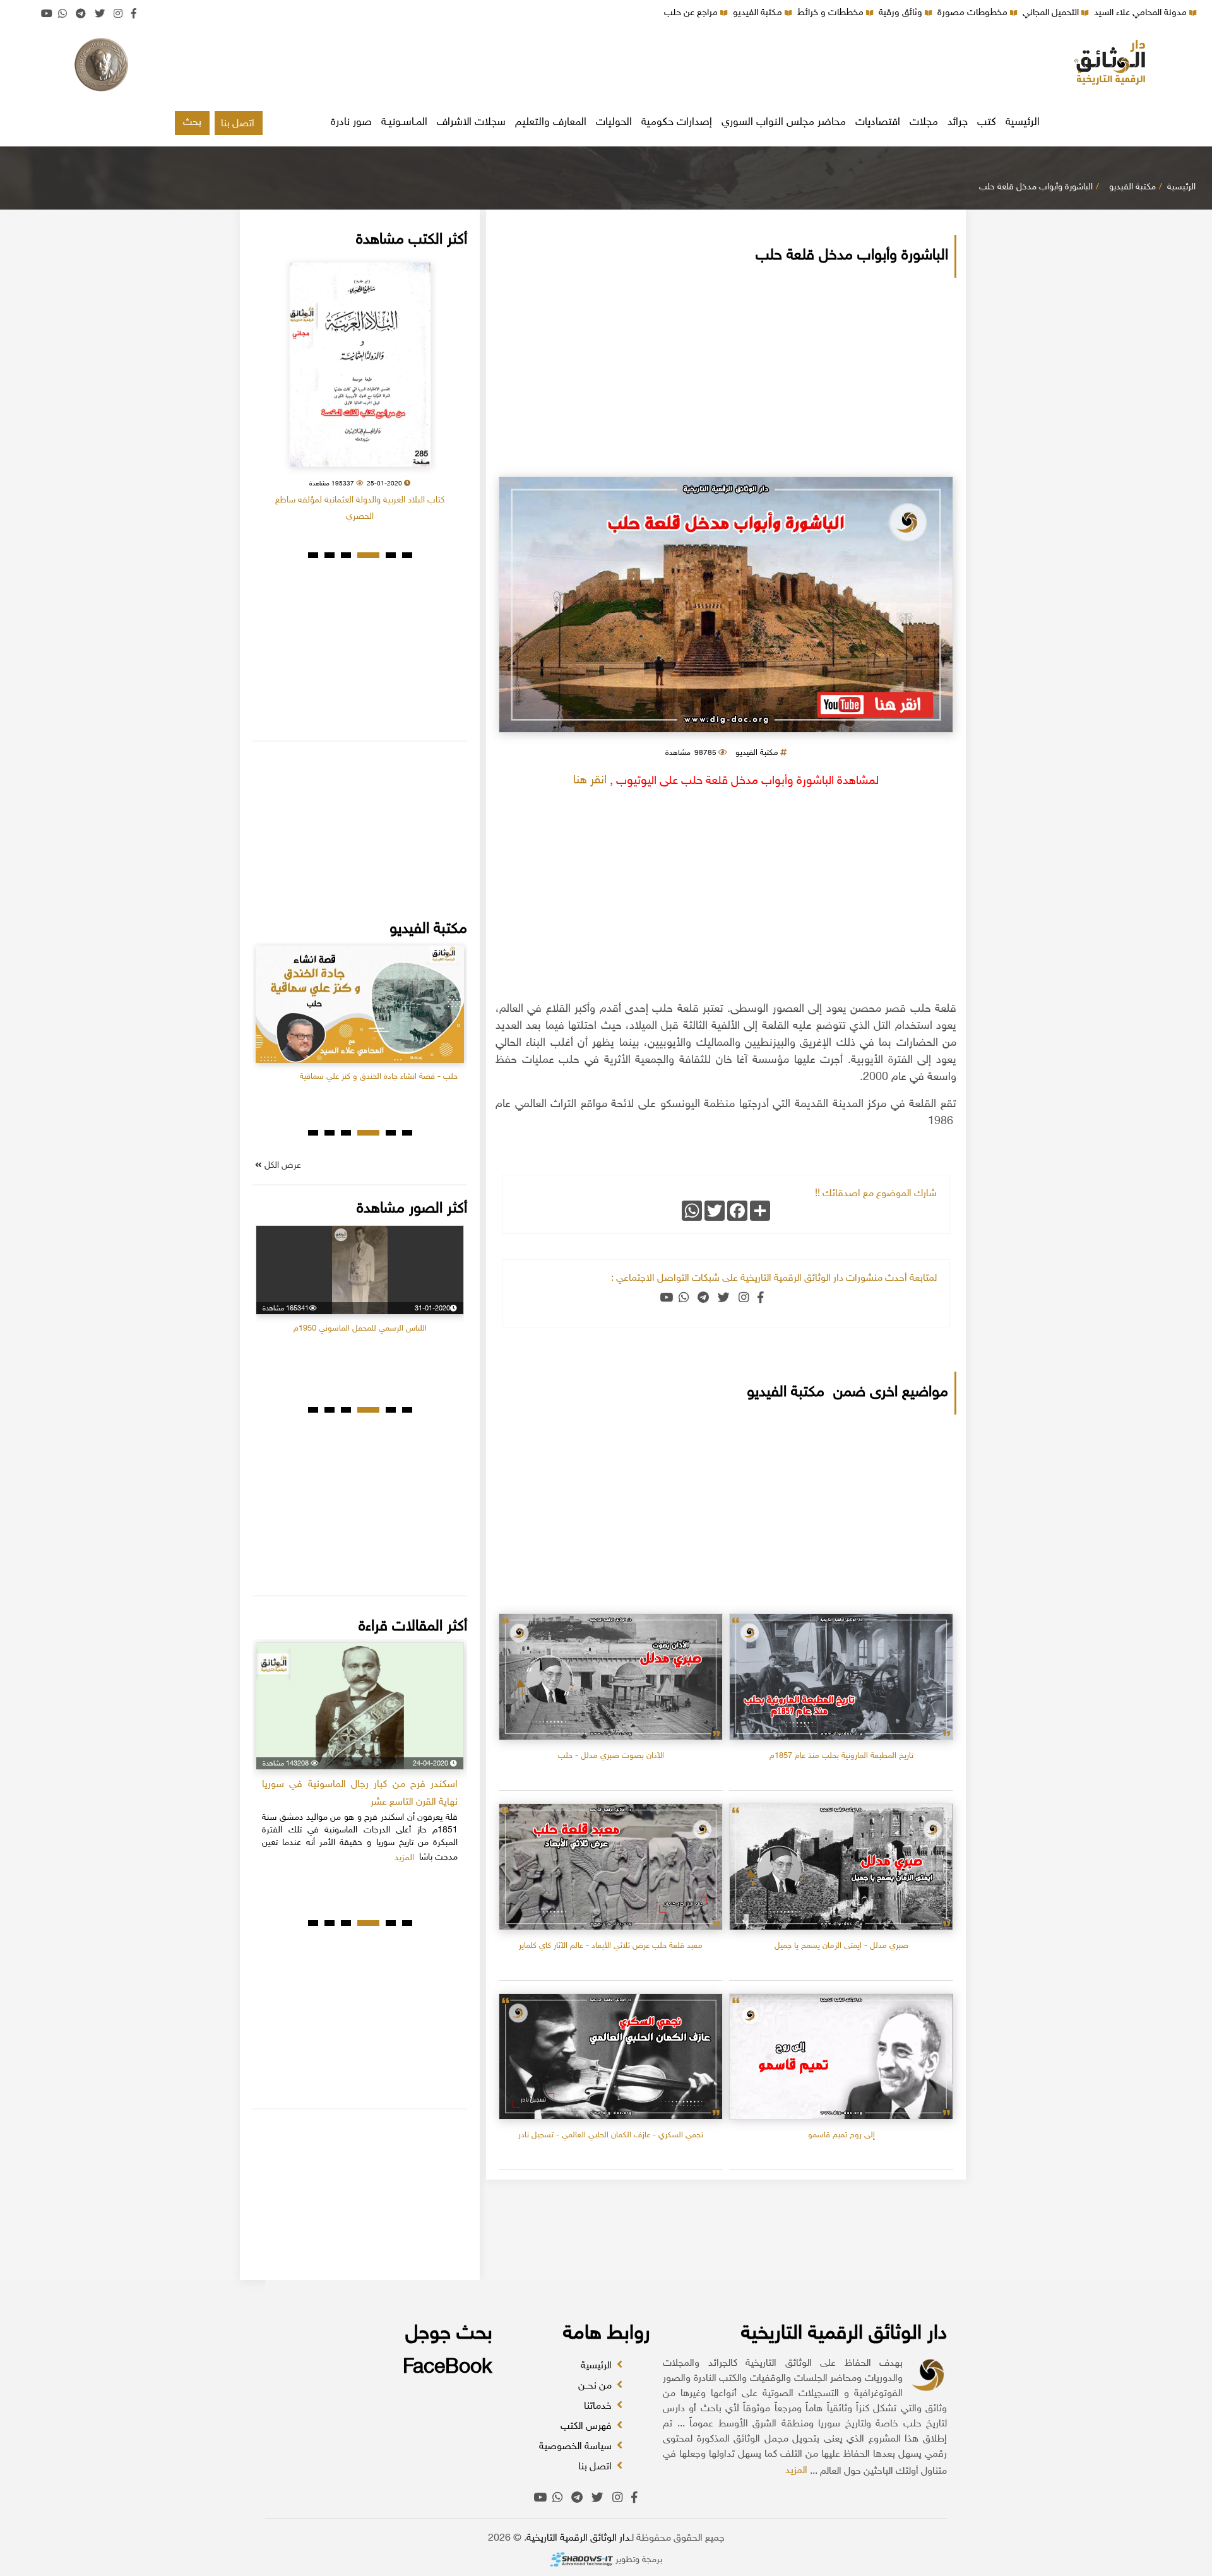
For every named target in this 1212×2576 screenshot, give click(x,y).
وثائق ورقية (902, 13)
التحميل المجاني (1052, 13)
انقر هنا (590, 781)
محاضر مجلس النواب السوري (784, 122)
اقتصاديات (878, 122)
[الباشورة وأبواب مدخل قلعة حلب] (726, 605)
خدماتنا (599, 2407)
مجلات (924, 122)
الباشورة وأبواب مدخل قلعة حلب (1036, 187)
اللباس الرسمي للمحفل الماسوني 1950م (360, 1329)
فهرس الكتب (587, 2427)
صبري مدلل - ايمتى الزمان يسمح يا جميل (841, 1946)
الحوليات (614, 122)
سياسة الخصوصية (577, 2447)
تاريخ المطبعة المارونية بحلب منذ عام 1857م (841, 1756)
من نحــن (596, 2386)
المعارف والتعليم (551, 122)
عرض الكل (282, 1166)
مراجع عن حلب (692, 13)
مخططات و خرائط (832, 13)
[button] (407, 555)
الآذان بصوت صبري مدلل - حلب (611, 1756)
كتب (987, 122)
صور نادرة (351, 122)
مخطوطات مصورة (974, 13)
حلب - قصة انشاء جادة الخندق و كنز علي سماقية (379, 1077)
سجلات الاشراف (471, 122)
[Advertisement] (606, 66)
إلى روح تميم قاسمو (841, 2135)
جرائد (958, 122)
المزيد (796, 2471)
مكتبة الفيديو (759, 13)
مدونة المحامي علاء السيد (1142, 13)
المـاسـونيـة (404, 122)
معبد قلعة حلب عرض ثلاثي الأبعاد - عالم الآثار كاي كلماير (611, 1946)
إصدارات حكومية (677, 122)
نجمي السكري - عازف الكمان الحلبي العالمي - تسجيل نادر (611, 2135)
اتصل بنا (238, 124)
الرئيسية (1023, 122)
